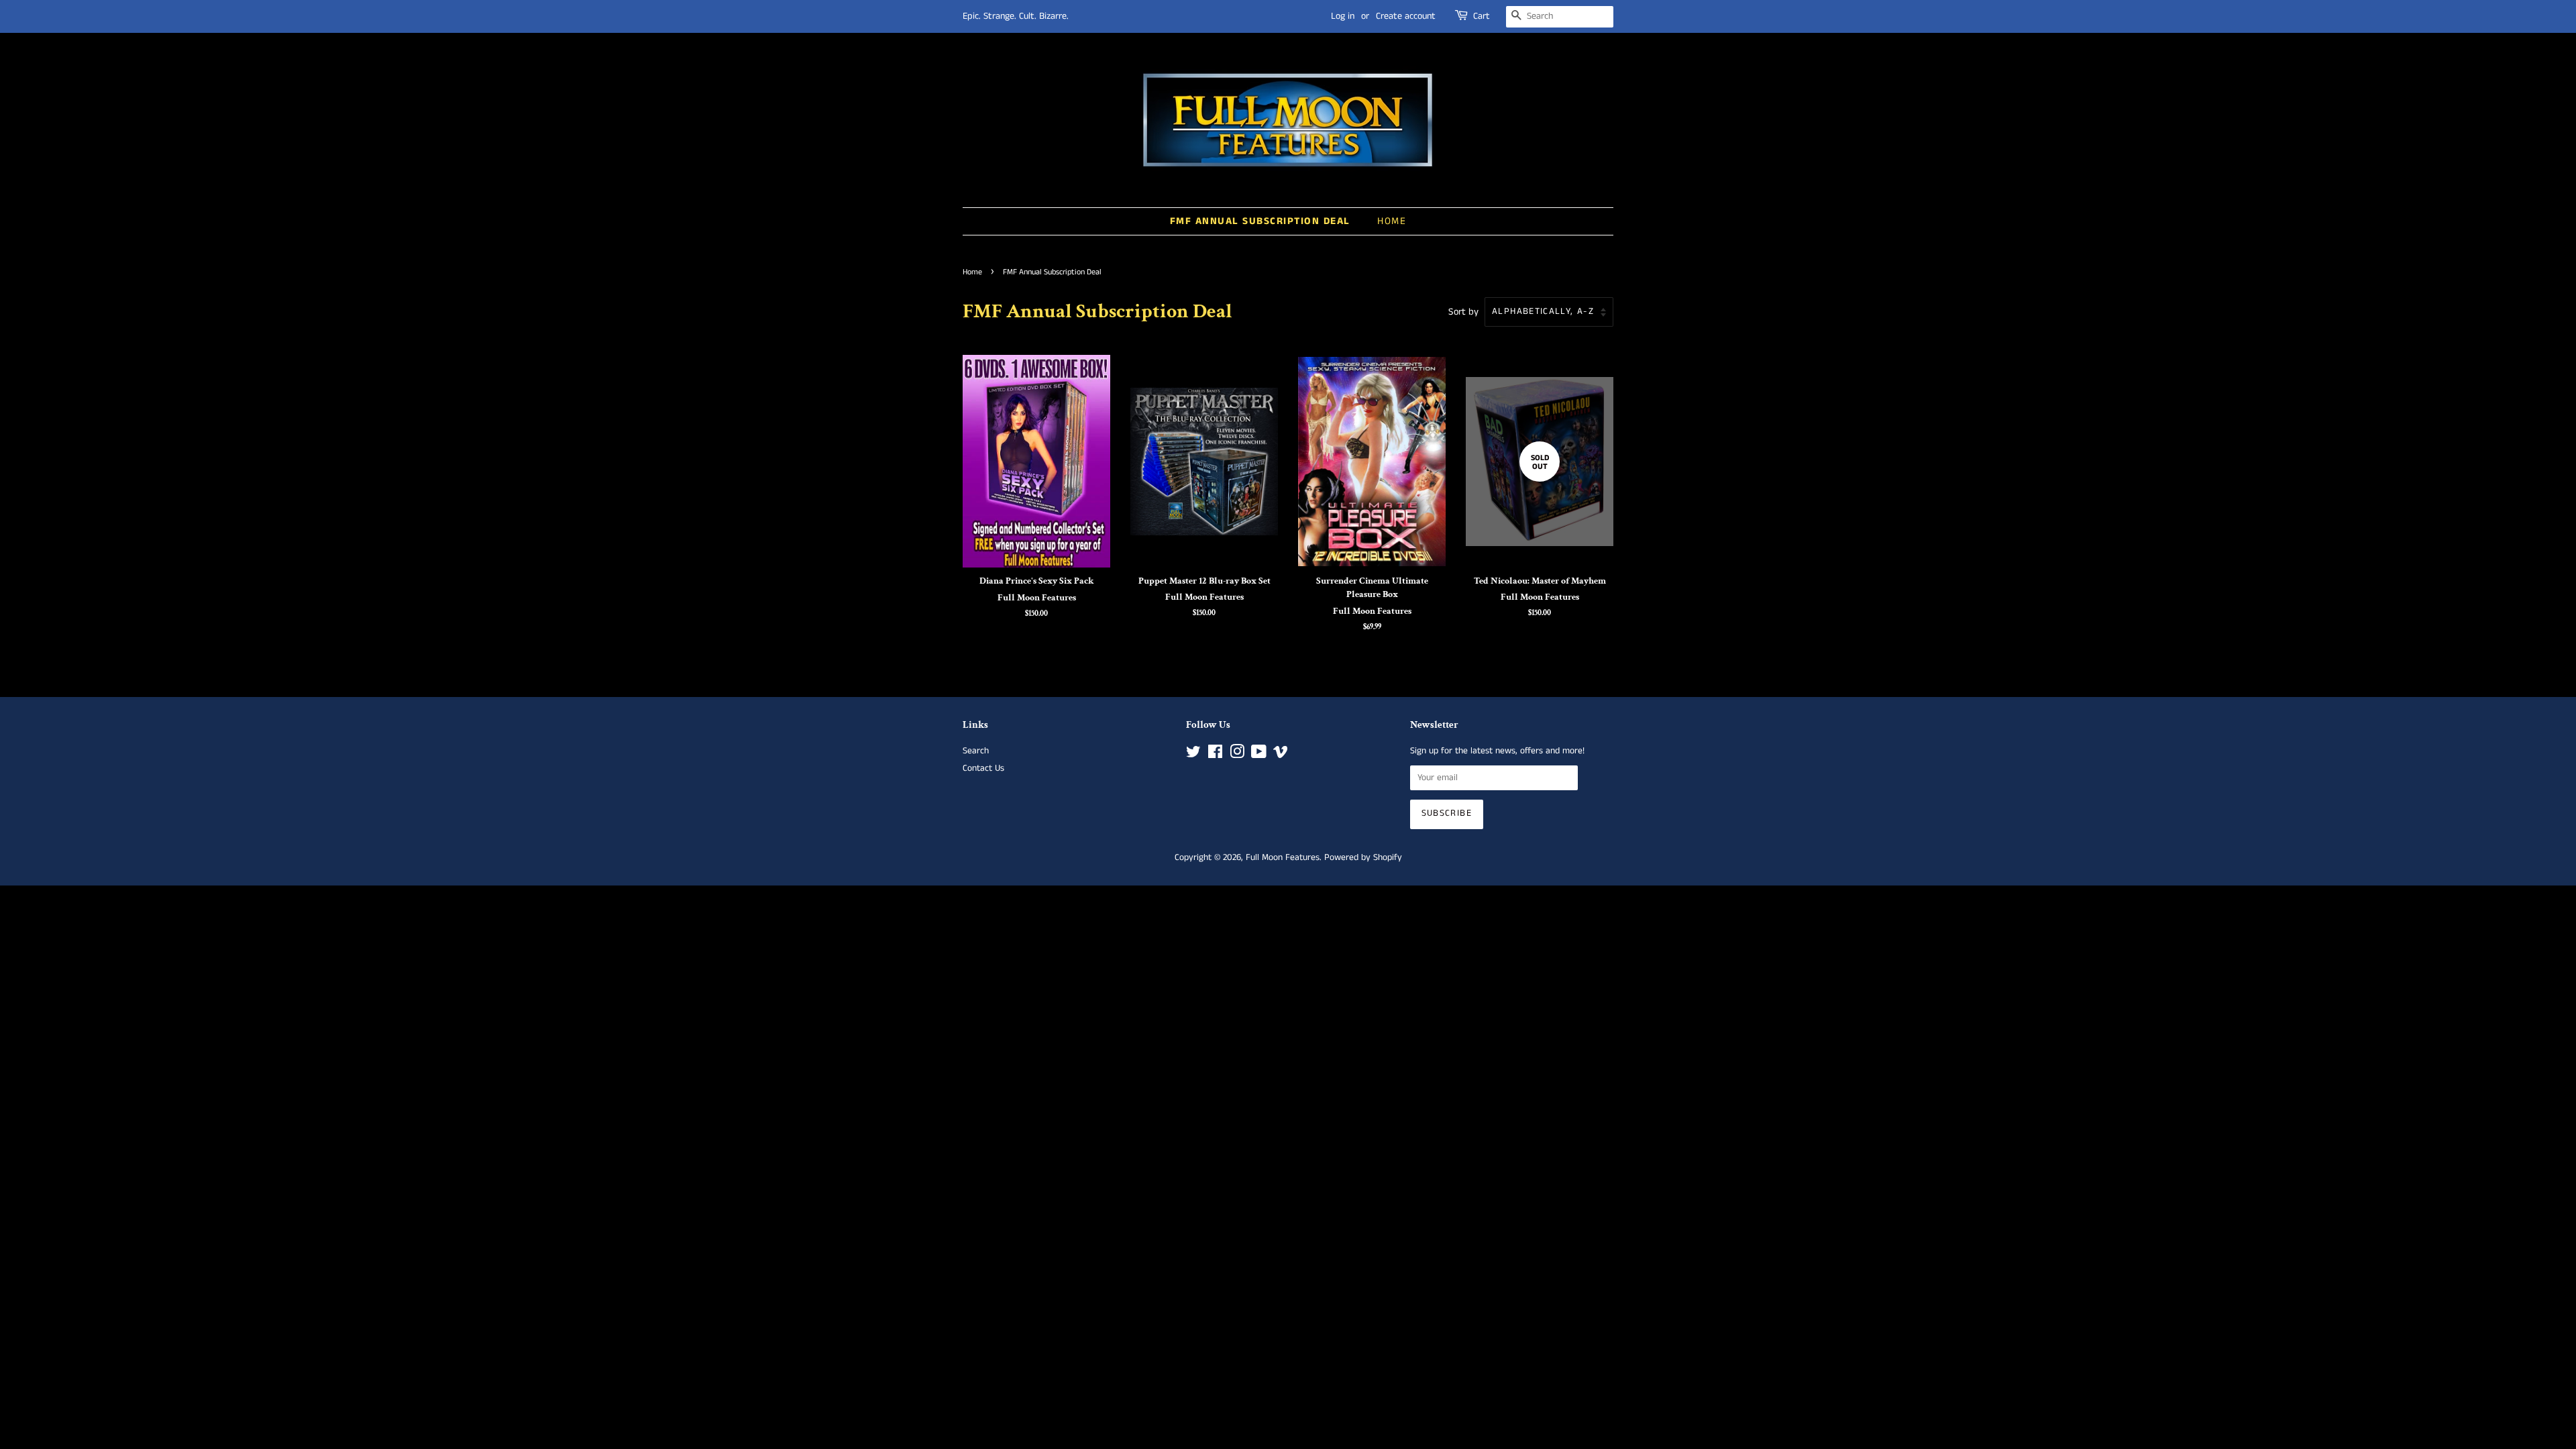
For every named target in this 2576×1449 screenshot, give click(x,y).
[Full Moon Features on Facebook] (1215, 755)
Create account (1406, 16)
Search (976, 751)
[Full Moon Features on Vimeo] (1281, 755)
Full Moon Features (1283, 858)
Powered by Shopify (1363, 858)
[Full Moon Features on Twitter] (1193, 755)
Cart (1482, 16)
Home (1392, 221)
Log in (1343, 16)
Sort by (1463, 312)
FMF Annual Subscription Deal (1260, 221)
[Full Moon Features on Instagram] (1237, 755)
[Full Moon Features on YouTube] (1259, 755)
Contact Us (983, 768)
